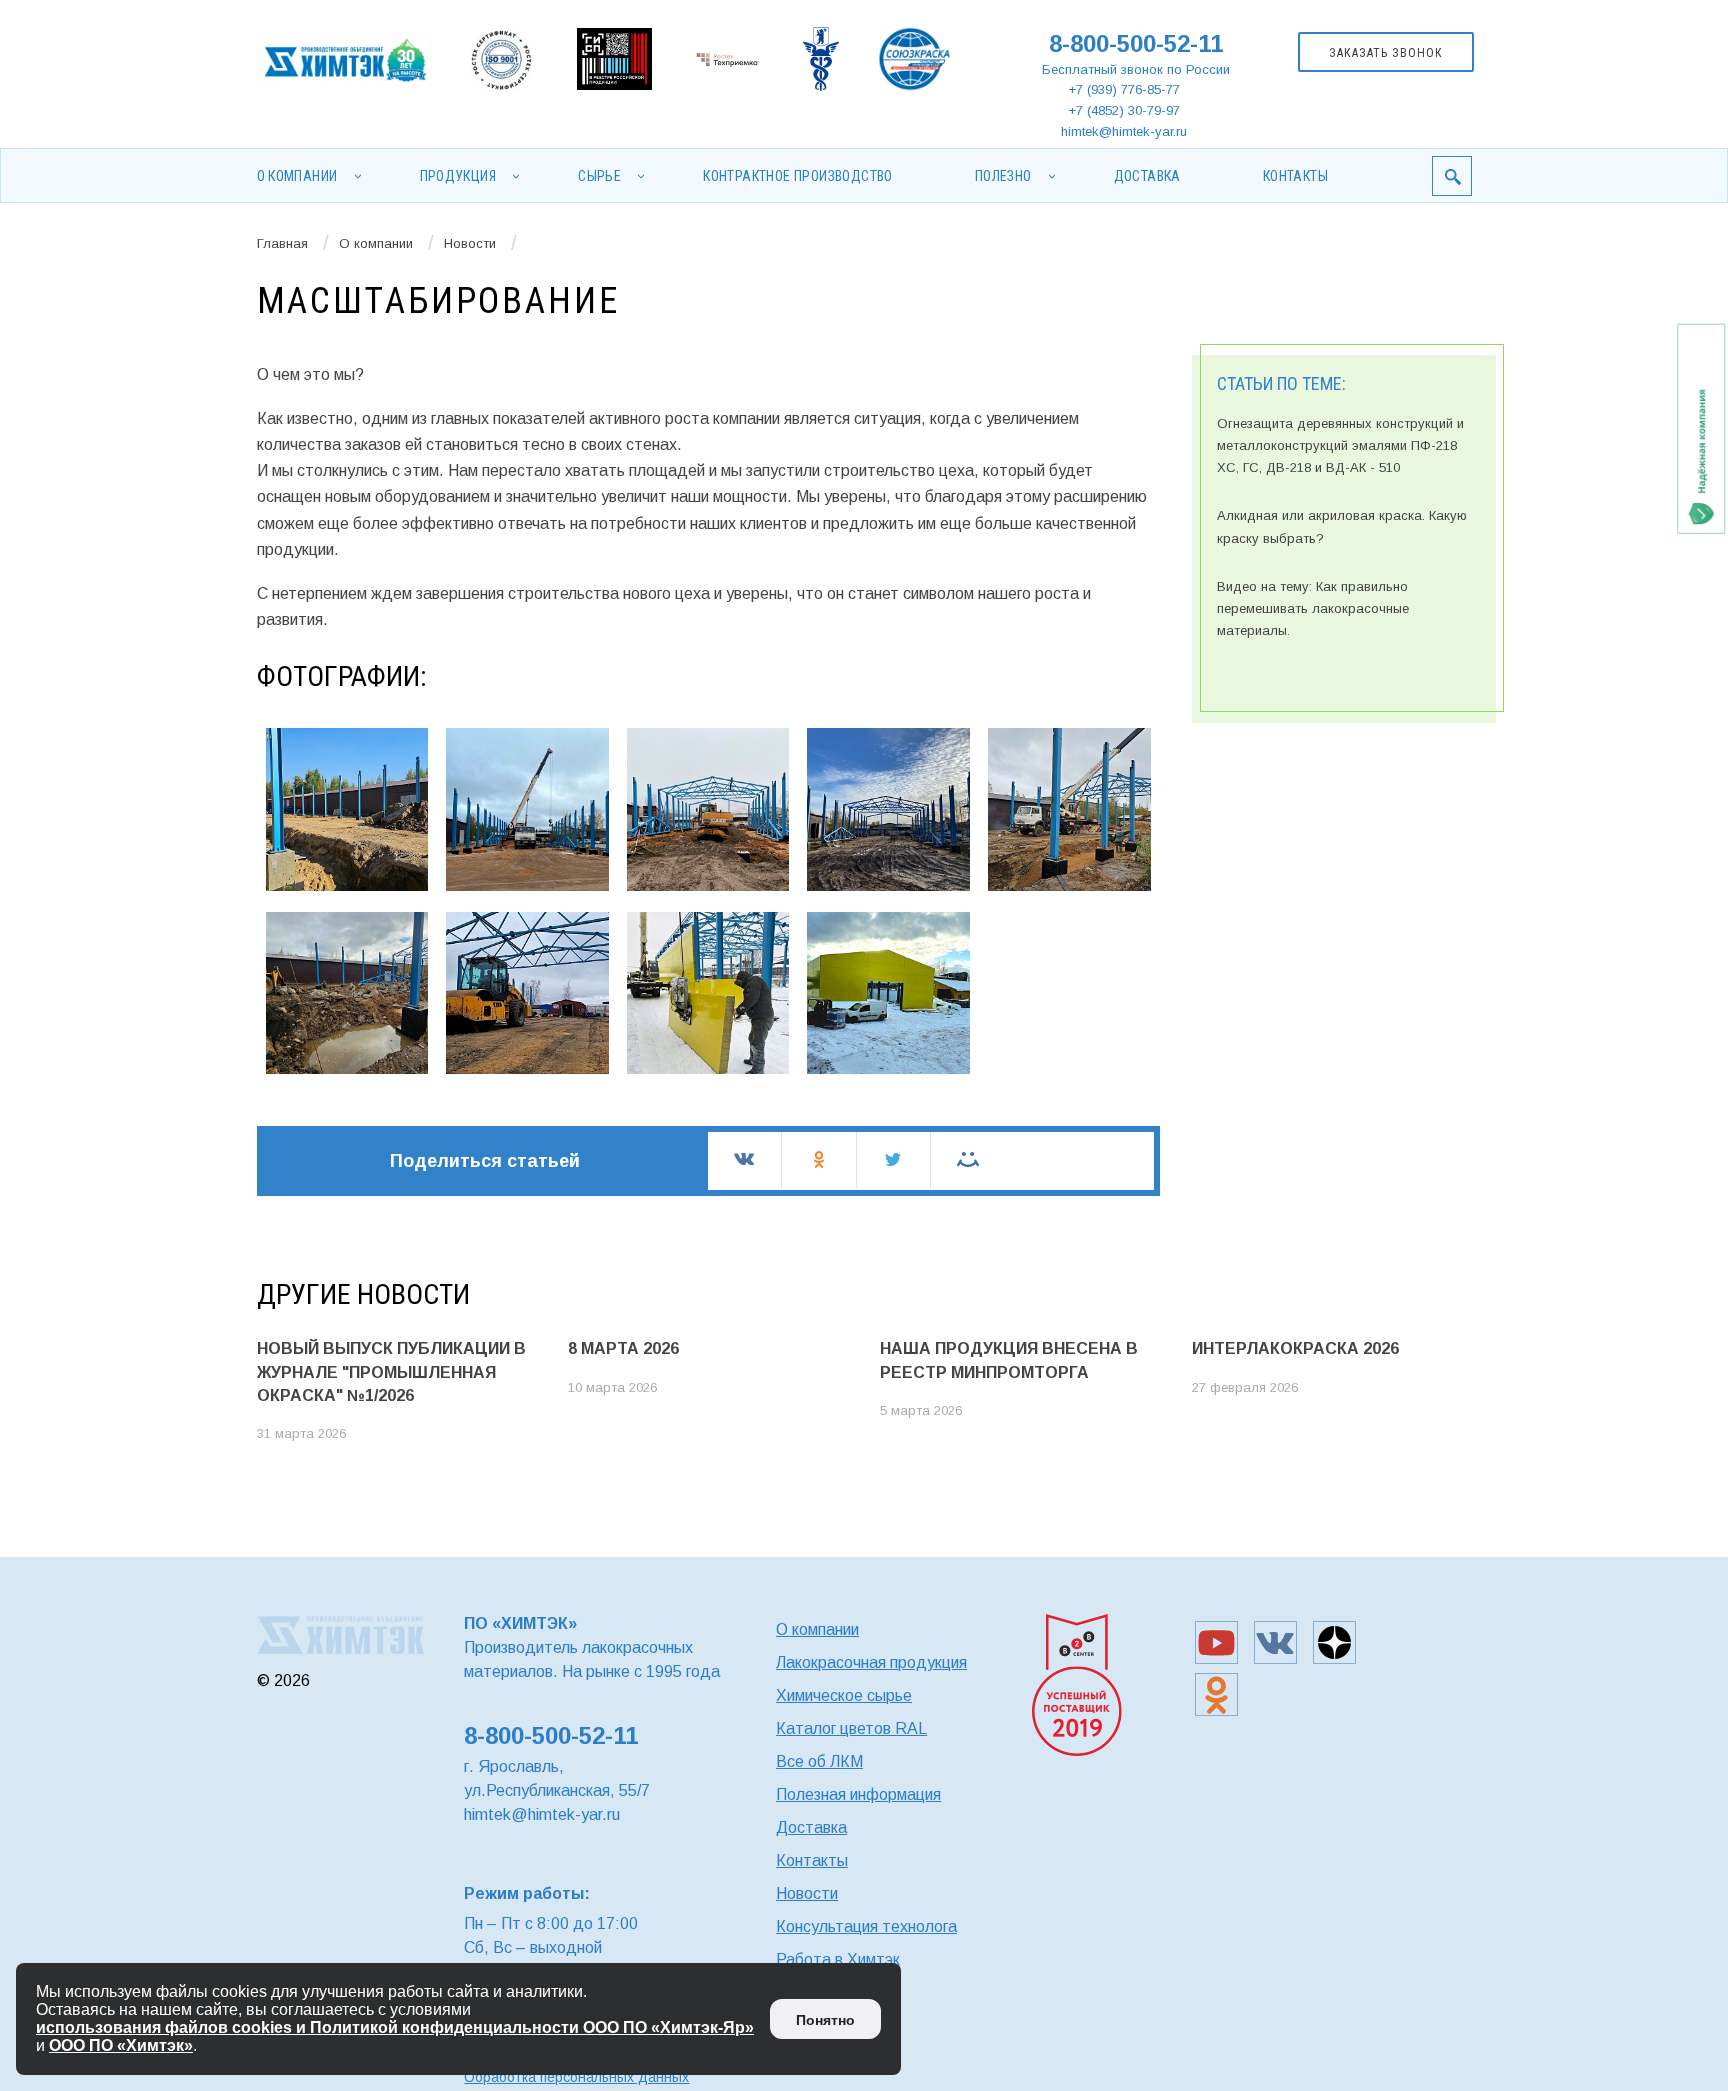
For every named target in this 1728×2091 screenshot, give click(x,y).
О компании (297, 176)
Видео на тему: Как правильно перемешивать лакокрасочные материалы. (1313, 608)
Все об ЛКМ (819, 1761)
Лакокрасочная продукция (871, 1662)
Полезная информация (858, 1794)
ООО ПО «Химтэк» (121, 2045)
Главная (282, 243)
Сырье (599, 176)
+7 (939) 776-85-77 (1124, 89)
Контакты (1295, 176)
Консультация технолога (866, 1926)
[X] (893, 1159)
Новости (470, 243)
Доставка (1147, 176)
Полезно (1003, 176)
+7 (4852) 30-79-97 (1124, 110)
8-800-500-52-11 (1136, 43)
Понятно (825, 2020)
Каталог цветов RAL (851, 1728)
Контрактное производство (798, 176)
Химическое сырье (844, 1695)
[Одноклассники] (818, 1159)
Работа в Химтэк (838, 1959)
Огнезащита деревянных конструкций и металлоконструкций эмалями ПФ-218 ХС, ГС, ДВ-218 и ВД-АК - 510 (1340, 445)
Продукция (458, 176)
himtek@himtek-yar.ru (1124, 131)
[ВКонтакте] (744, 1159)
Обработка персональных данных (576, 2077)
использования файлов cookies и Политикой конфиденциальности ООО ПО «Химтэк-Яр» (395, 2027)
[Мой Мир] (968, 1159)
